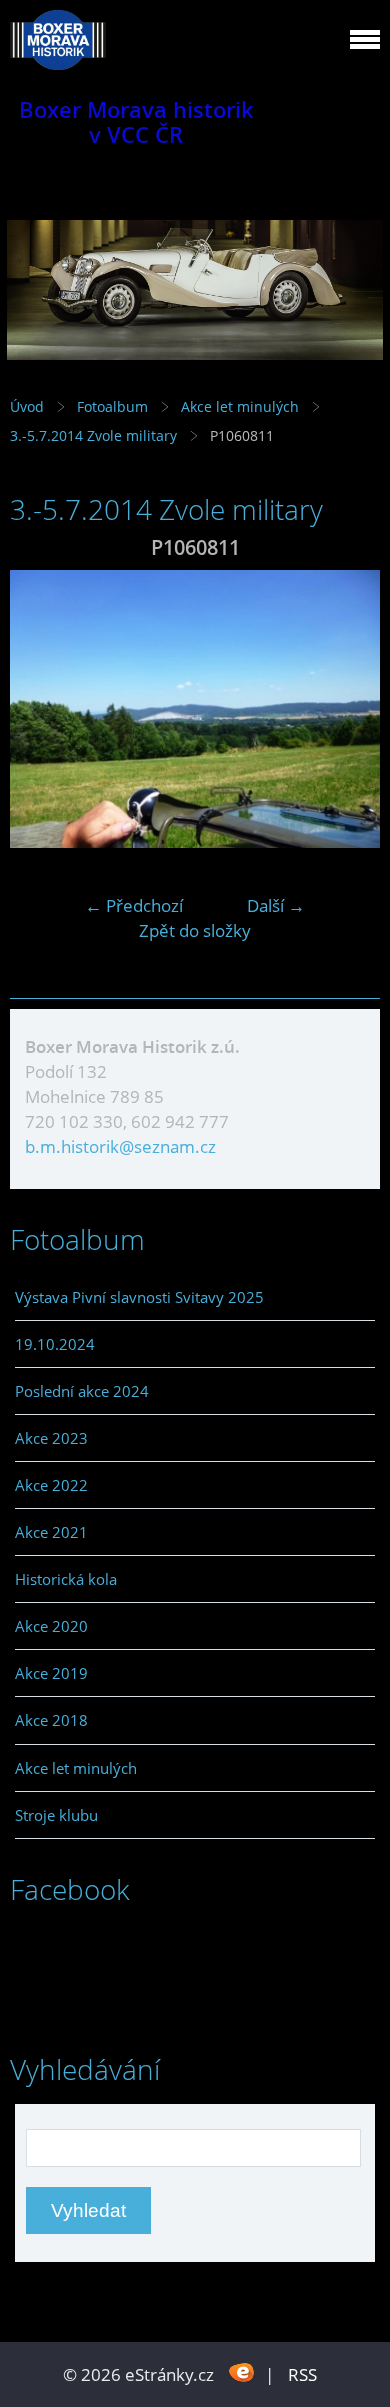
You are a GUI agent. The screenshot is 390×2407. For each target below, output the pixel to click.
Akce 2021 (51, 1532)
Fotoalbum (112, 406)
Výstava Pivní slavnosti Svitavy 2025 (139, 1297)
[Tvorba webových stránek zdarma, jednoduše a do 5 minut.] (241, 2372)
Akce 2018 (51, 1720)
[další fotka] (347, 709)
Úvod (27, 406)
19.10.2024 (55, 1344)
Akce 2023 (51, 1438)
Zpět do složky (195, 930)
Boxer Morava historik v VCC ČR (136, 122)
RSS (302, 2374)
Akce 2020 (51, 1626)
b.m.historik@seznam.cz (120, 1146)
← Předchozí (134, 905)
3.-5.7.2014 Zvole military (95, 435)
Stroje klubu (56, 1815)
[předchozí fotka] (42, 709)
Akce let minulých (240, 406)
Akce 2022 (51, 1485)
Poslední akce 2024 (82, 1391)
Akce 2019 (51, 1673)
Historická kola (66, 1579)
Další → (276, 905)
